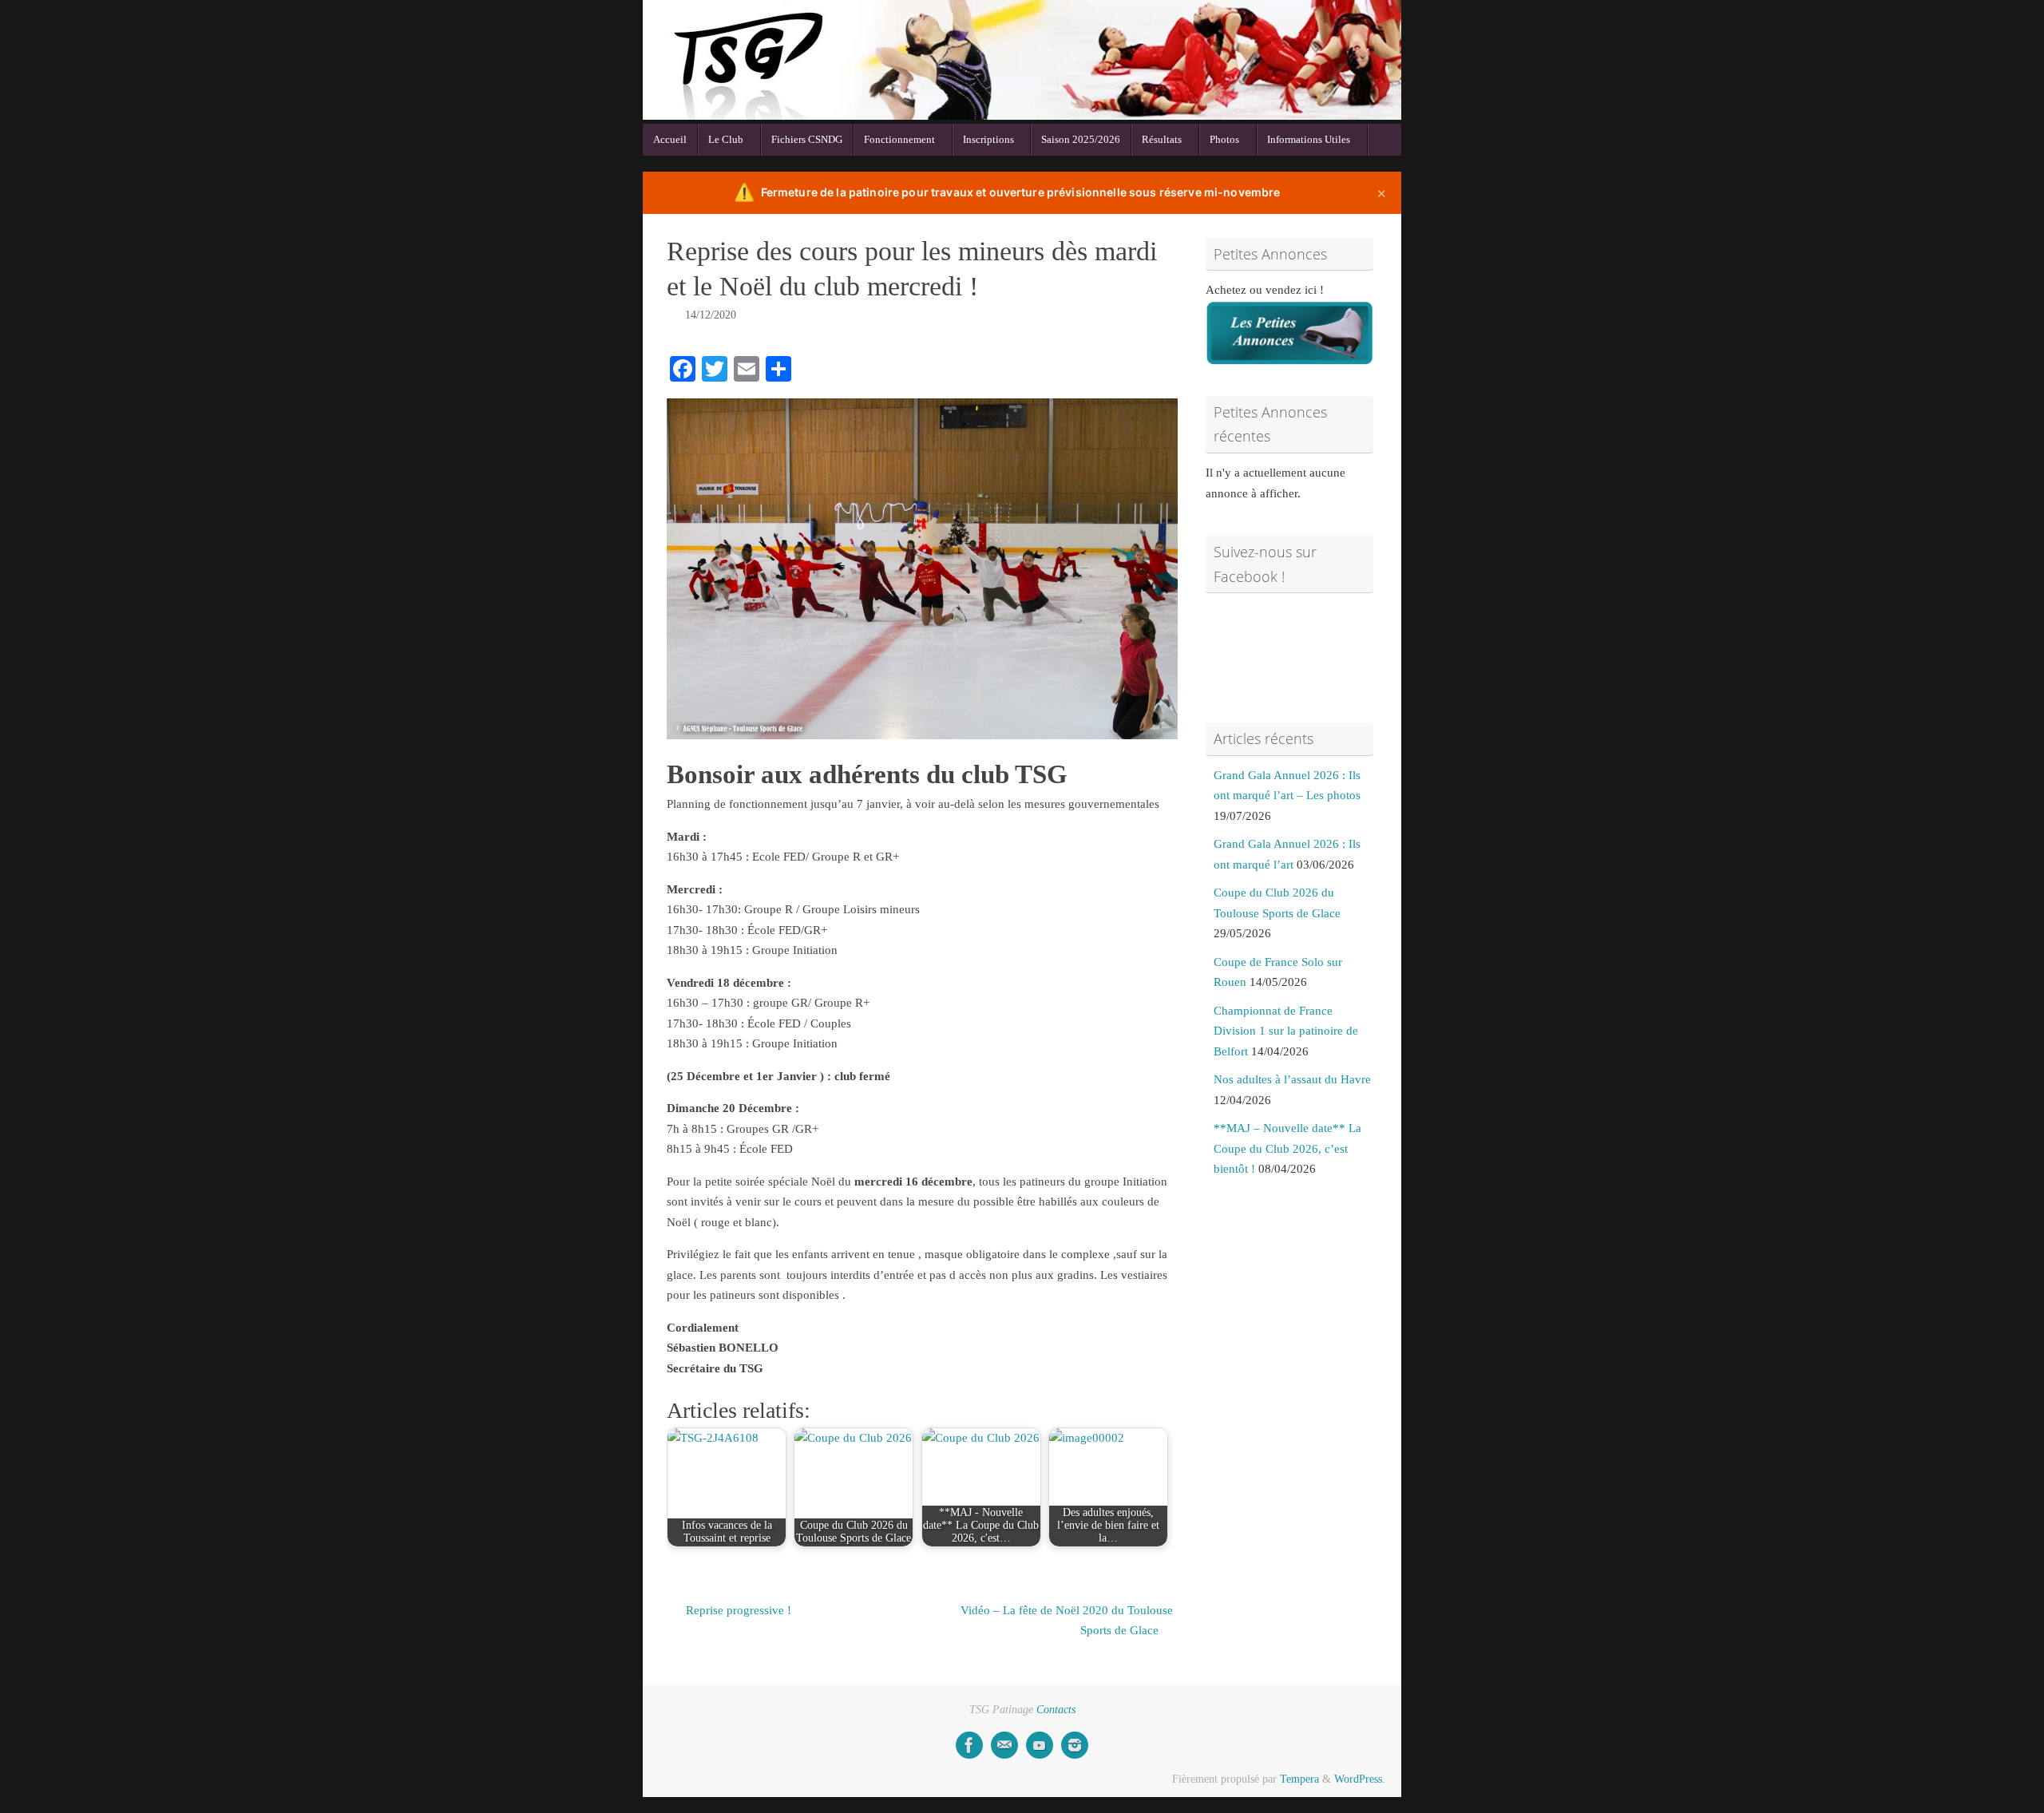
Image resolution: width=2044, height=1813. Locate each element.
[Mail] (1004, 1745)
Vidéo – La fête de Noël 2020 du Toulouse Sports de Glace (1067, 1621)
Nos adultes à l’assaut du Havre (1292, 1079)
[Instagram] (1075, 1745)
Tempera (1299, 1779)
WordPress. (1360, 1779)
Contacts (1056, 1710)
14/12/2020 (711, 315)
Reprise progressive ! (737, 1610)
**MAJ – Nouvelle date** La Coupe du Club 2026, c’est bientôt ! (1287, 1148)
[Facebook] (969, 1745)
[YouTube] (1040, 1745)
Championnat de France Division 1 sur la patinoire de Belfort (1286, 1031)
